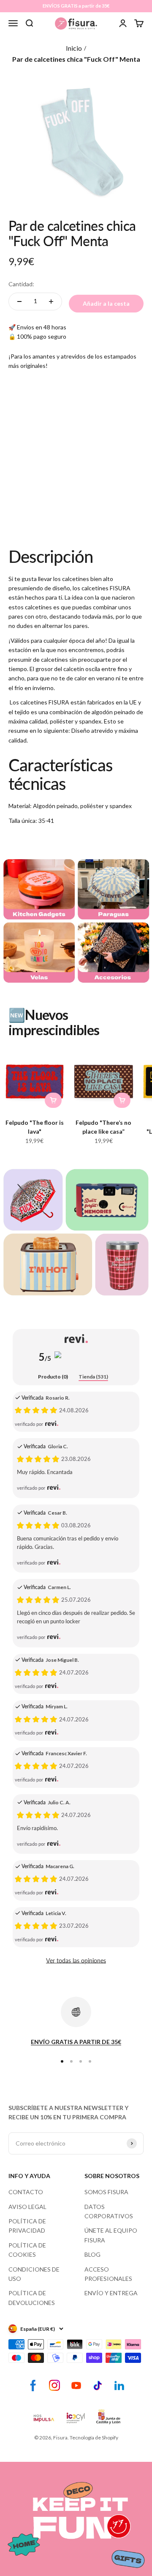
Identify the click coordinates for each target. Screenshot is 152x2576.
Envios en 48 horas (42, 327)
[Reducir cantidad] (19, 301)
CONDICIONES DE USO (34, 2274)
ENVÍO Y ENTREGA (111, 2293)
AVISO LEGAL (27, 2207)
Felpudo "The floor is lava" (35, 1127)
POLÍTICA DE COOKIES (27, 2250)
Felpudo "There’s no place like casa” (103, 1127)
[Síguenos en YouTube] (76, 2386)
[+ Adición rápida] (53, 1100)
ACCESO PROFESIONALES (108, 2274)
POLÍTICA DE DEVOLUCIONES (32, 2298)
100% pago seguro (42, 336)
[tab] (53, 1377)
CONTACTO (26, 2192)
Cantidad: (21, 284)
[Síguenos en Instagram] (55, 2386)
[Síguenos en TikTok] (98, 2386)
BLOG (92, 2254)
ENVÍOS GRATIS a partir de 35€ (76, 6)
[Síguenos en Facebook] (33, 2386)
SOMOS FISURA (106, 2192)
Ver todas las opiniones (76, 1961)
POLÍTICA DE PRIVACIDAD (27, 2226)
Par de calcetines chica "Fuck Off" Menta (76, 59)
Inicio (74, 48)
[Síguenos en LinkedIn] (119, 2386)
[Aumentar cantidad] (51, 301)
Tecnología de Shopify (94, 2438)
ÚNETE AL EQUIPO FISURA (111, 2235)
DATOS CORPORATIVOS (109, 2211)
